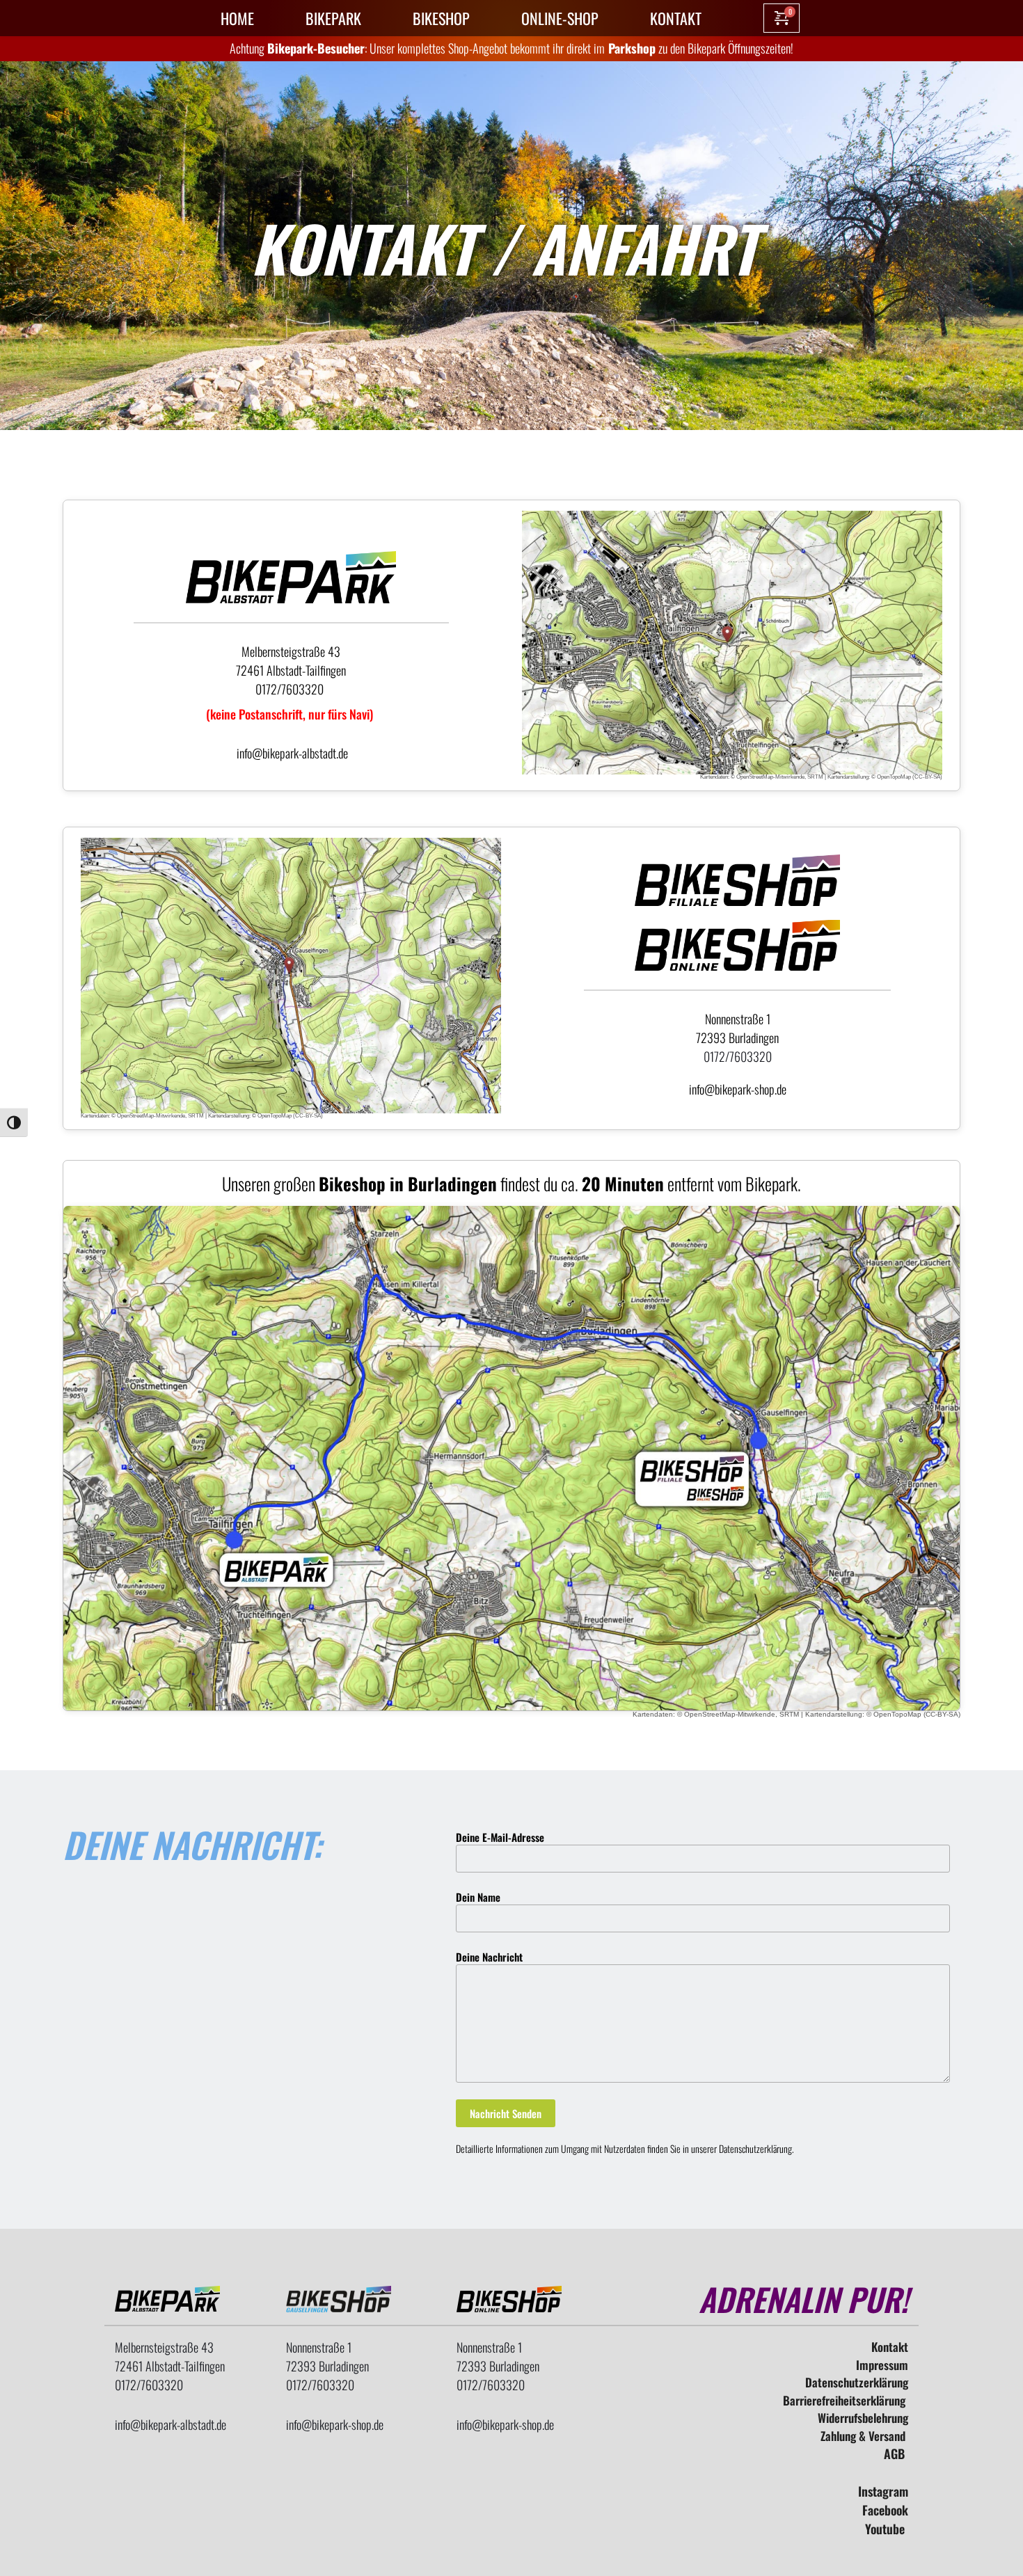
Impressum (882, 2365)
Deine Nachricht (489, 1957)
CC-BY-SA (927, 777)
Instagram (883, 2491)
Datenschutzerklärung (755, 2148)
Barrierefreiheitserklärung (846, 2400)
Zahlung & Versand (864, 2436)
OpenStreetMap (755, 777)
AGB (896, 2454)
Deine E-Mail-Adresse (500, 1837)
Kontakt (890, 2347)
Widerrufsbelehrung (863, 2418)
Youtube (887, 2529)
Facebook (885, 2510)
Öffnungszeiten (759, 48)
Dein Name (478, 1897)
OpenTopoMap (894, 777)
